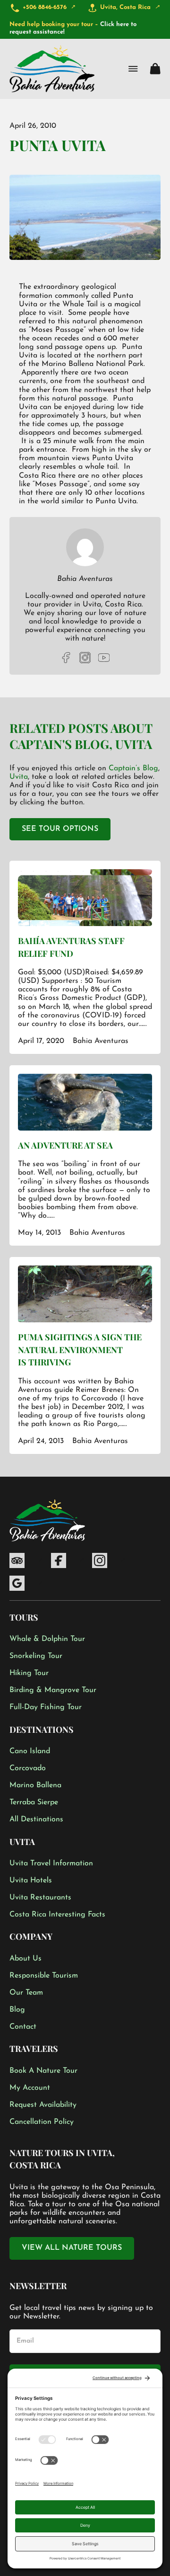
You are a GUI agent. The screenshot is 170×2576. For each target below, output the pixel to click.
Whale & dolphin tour (47, 1639)
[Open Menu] (133, 69)
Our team (26, 1993)
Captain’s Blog (133, 768)
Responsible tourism (44, 1976)
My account (30, 2088)
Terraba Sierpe (34, 1802)
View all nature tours (72, 2248)
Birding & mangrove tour (53, 1690)
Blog (17, 2010)
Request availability (43, 2105)
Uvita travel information (51, 1863)
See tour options (60, 829)
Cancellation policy (42, 2122)
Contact (23, 2027)
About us (25, 1959)
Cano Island (30, 1751)
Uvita (134, 744)
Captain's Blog (59, 744)
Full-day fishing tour (46, 1707)
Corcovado (28, 1768)
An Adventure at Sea (65, 1145)
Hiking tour (29, 1673)
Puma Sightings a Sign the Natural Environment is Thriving (80, 1350)
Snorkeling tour (36, 1656)
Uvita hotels (31, 1881)
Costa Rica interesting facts (57, 1915)
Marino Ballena (35, 1785)
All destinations (36, 1819)
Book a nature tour (43, 2071)
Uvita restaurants (40, 1898)
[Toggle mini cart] (155, 69)
